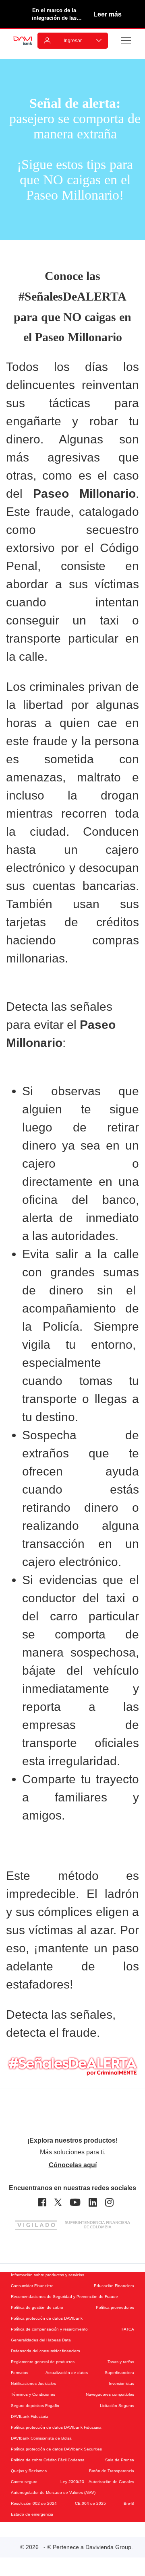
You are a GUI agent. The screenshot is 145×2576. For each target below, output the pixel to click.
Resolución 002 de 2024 (34, 2503)
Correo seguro (24, 2482)
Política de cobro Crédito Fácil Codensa (48, 2460)
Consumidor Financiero (32, 2286)
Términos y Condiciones (33, 2394)
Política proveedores (115, 2307)
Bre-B (129, 2503)
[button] (126, 40)
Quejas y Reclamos (29, 2471)
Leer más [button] (108, 14)
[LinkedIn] (93, 2202)
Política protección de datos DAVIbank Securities (56, 2449)
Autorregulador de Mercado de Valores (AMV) (53, 2493)
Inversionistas (121, 2383)
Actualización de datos (67, 2373)
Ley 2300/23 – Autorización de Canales (97, 2482)
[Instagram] (109, 2202)
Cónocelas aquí (73, 2165)
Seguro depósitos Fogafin (35, 2406)
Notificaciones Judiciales (33, 2383)
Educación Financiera (114, 2286)
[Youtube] (75, 2202)
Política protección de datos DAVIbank (47, 2318)
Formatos (20, 2373)
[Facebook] (42, 2202)
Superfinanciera (119, 2373)
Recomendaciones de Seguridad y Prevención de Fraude (64, 2297)
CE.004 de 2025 (90, 2503)
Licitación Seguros (117, 2406)
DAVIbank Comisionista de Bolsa (41, 2438)
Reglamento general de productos (43, 2362)
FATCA (128, 2329)
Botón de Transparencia (112, 2471)
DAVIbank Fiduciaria (30, 2416)
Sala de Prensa (120, 2460)
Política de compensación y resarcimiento (49, 2329)
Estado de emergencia (32, 2514)
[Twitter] (58, 2202)
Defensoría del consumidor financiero (46, 2351)
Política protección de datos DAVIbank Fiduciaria (56, 2427)
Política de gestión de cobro (37, 2307)
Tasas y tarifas (121, 2362)
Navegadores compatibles (110, 2394)
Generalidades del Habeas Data (41, 2340)
